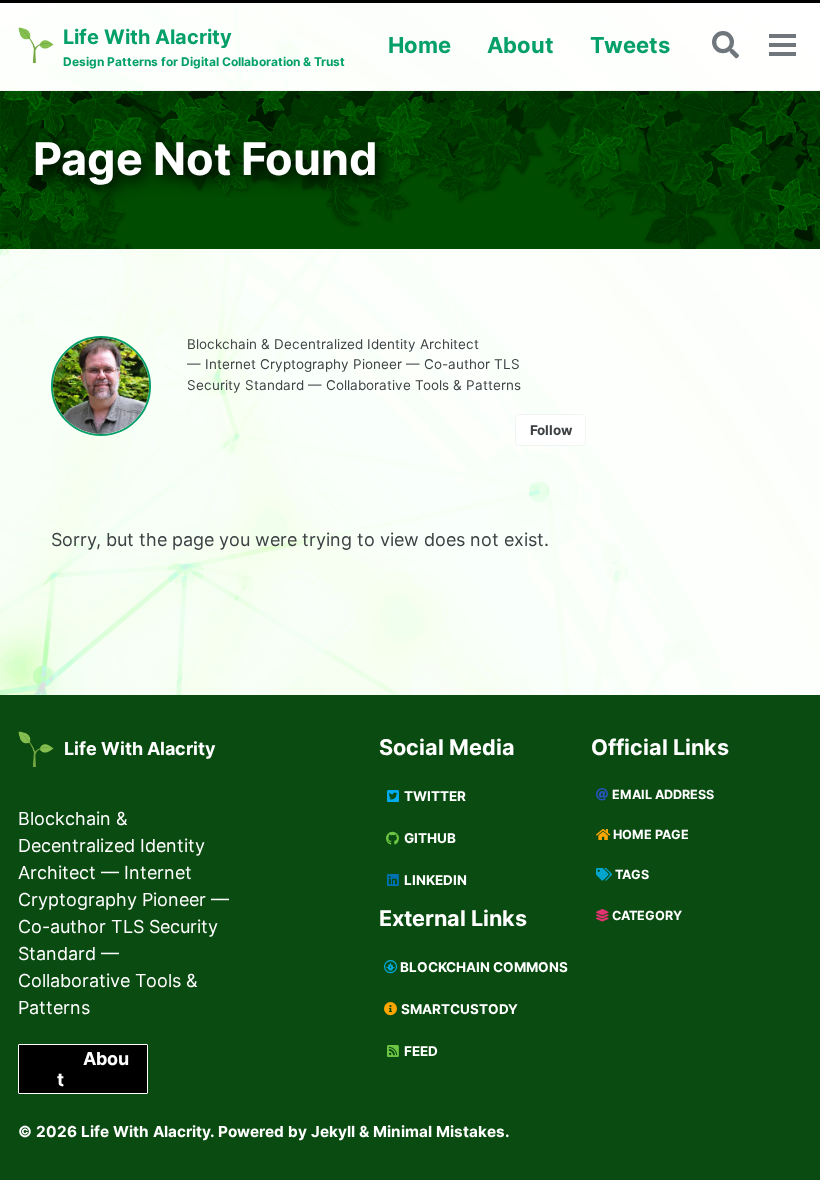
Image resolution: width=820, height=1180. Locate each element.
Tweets (630, 45)
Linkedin (434, 880)
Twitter (433, 796)
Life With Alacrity (140, 748)
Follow (551, 430)
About (520, 45)
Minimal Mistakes (439, 1131)
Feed (419, 1051)
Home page (649, 834)
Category (645, 915)
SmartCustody (458, 1009)
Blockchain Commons (482, 967)
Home (419, 45)
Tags (630, 874)
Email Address (661, 794)
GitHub (428, 838)
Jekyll (333, 1131)
